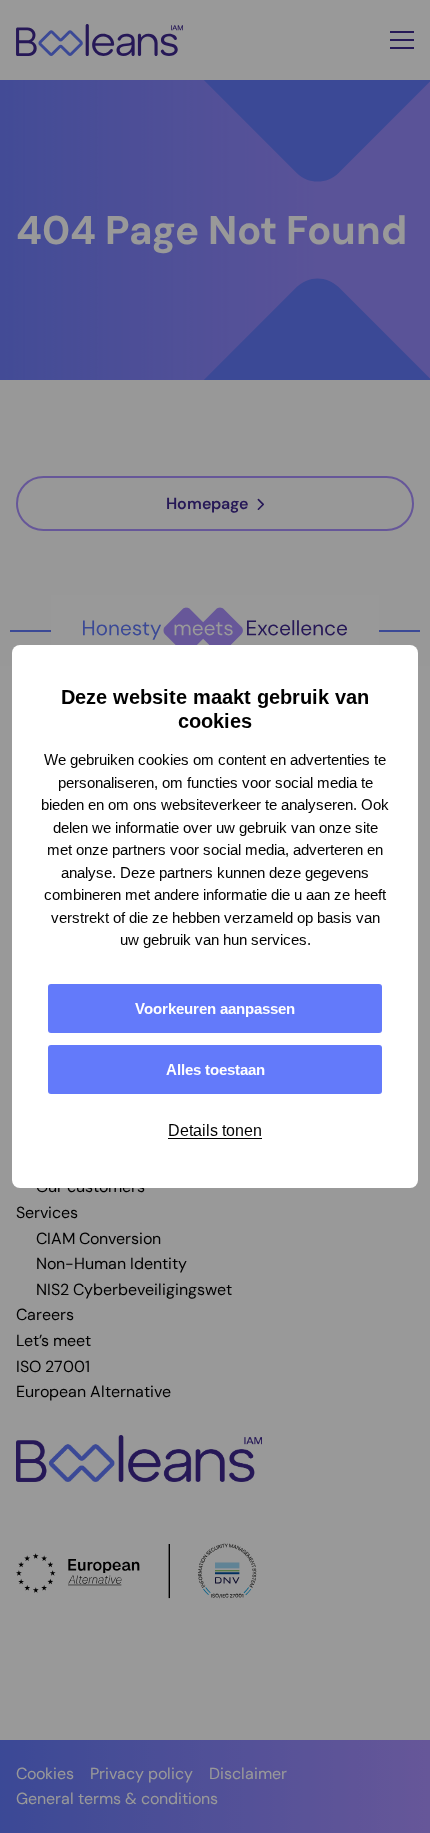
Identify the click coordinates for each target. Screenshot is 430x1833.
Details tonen (215, 1130)
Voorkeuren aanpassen (215, 1008)
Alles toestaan (215, 1069)
